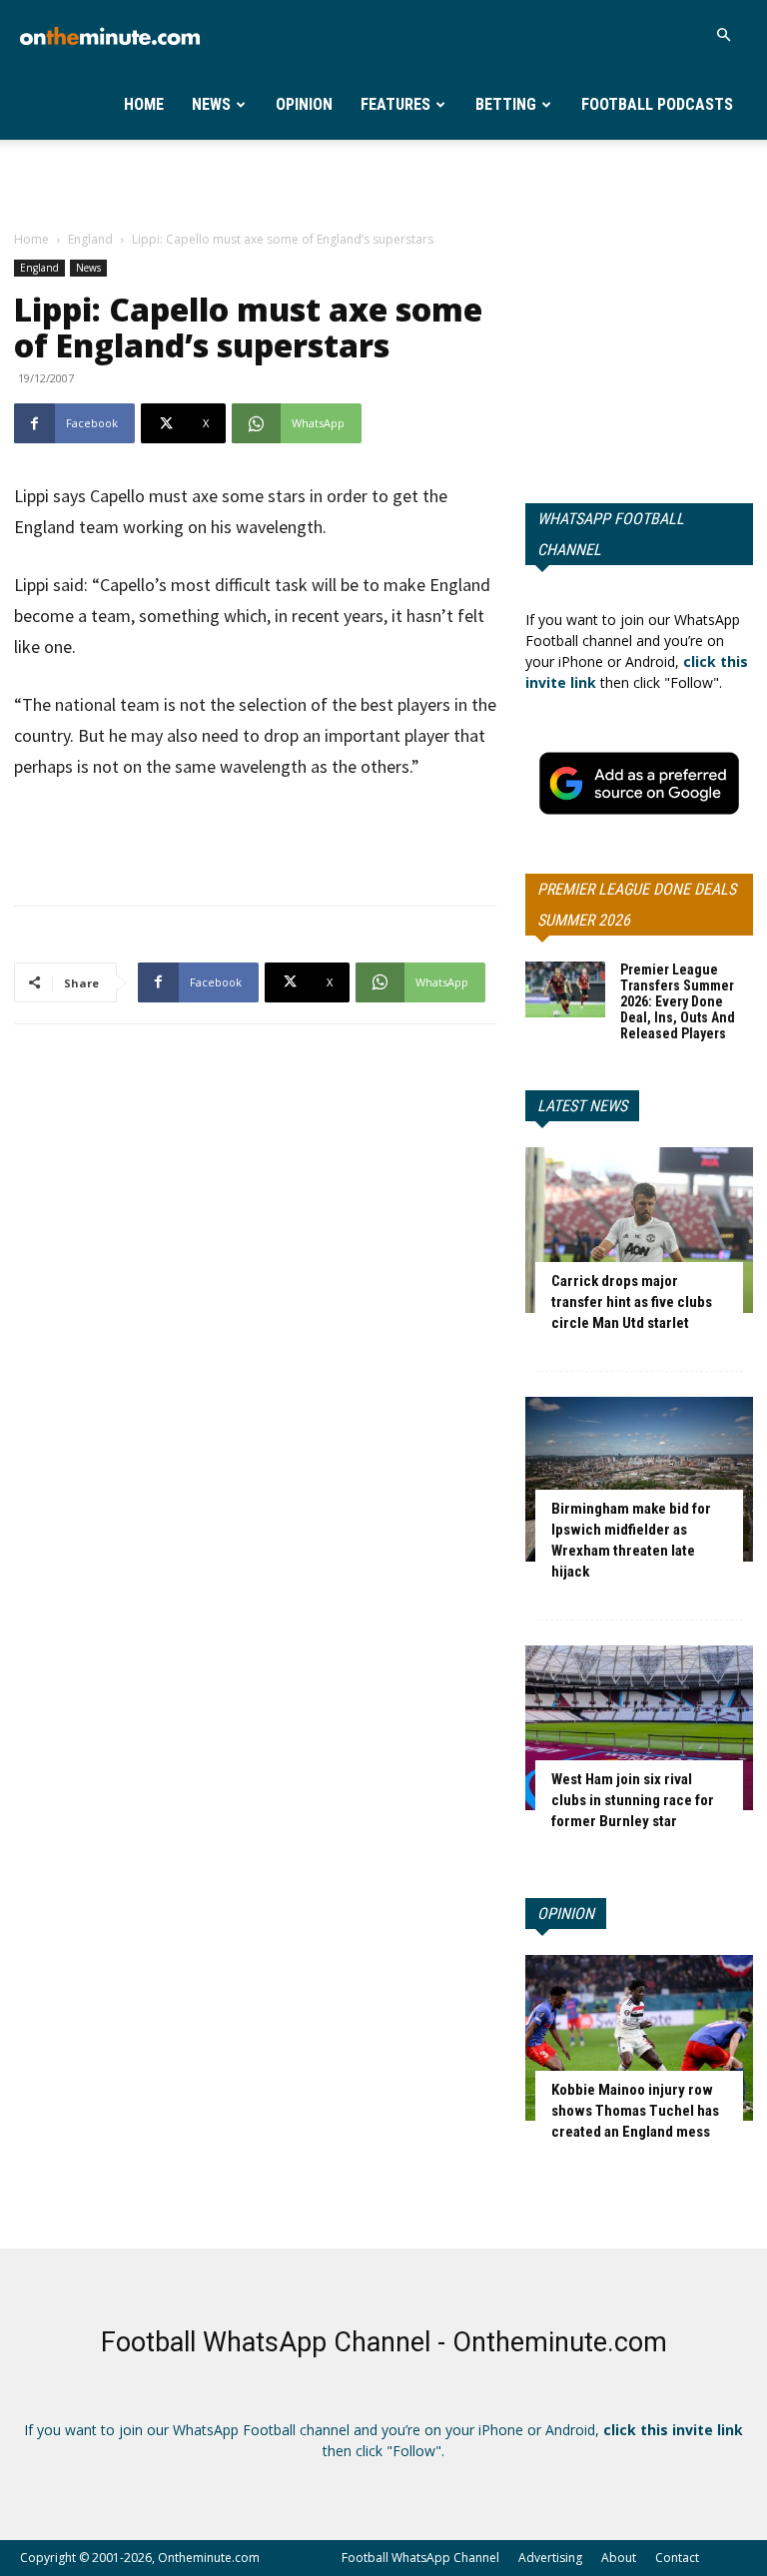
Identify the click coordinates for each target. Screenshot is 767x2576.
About (619, 2558)
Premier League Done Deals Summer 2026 (637, 905)
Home (144, 104)
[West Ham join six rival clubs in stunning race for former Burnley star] (639, 1728)
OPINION (566, 1914)
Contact (677, 2558)
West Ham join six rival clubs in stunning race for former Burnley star (633, 1800)
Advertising (550, 2558)
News (211, 104)
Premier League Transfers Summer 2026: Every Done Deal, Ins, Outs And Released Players (678, 1001)
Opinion (304, 104)
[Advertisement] (383, 184)
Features (395, 104)
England (90, 239)
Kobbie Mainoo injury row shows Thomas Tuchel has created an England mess (635, 2111)
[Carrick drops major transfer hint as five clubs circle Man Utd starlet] (639, 1230)
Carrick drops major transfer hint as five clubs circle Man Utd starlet (632, 1302)
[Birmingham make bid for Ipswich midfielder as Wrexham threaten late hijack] (639, 1479)
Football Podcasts (657, 104)
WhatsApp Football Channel (611, 534)
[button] (723, 35)
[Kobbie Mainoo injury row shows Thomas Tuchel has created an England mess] (639, 2037)
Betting (506, 104)
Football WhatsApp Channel (420, 2558)
